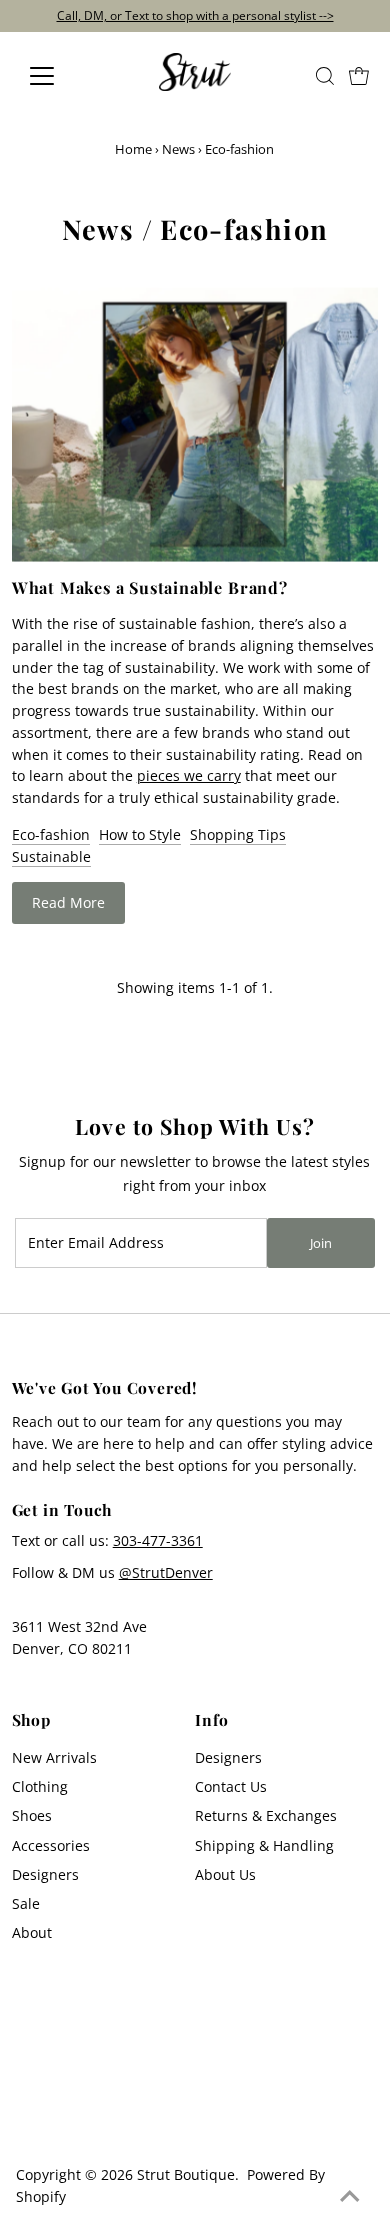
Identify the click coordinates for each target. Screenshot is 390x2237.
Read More (68, 902)
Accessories (51, 1845)
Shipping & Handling (264, 1845)
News (178, 149)
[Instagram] (28, 2119)
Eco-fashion (51, 834)
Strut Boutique (186, 2174)
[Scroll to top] (350, 2197)
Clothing (40, 1786)
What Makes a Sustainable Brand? (150, 587)
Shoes (32, 1815)
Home (133, 149)
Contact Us (231, 1786)
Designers (45, 1874)
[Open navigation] (58, 76)
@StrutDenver (166, 1572)
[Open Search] (325, 76)
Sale (26, 1903)
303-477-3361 (158, 1540)
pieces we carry (189, 775)
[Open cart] (359, 76)
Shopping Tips (238, 834)
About (32, 1932)
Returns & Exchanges (266, 1815)
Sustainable (51, 856)
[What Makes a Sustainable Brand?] (195, 424)
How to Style (140, 834)
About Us (225, 1874)
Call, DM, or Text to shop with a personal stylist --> (195, 15)
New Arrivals (54, 1757)
